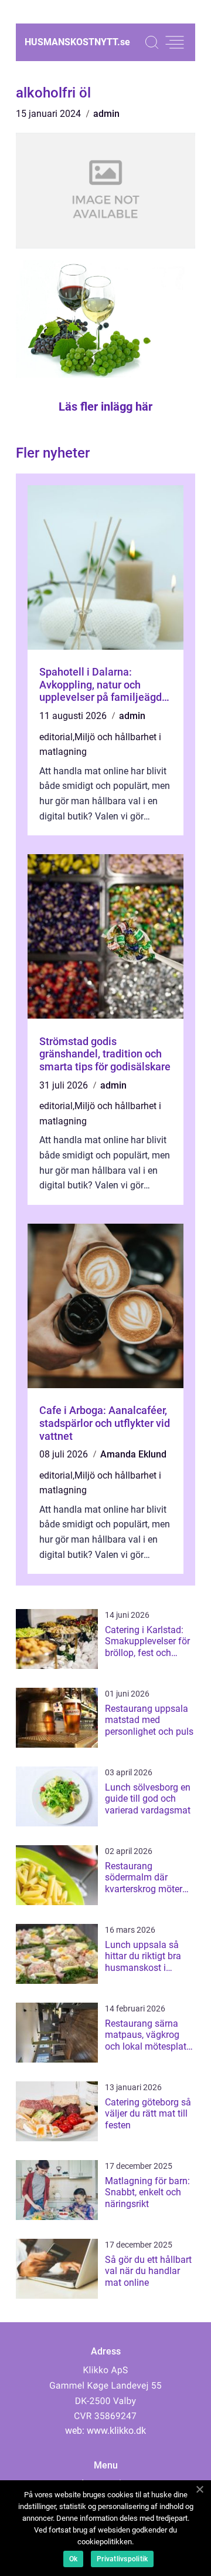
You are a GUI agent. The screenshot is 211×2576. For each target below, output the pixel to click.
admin (106, 114)
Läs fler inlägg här (105, 407)
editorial (56, 737)
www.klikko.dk (116, 2431)
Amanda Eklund (133, 1454)
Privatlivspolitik (122, 2559)
